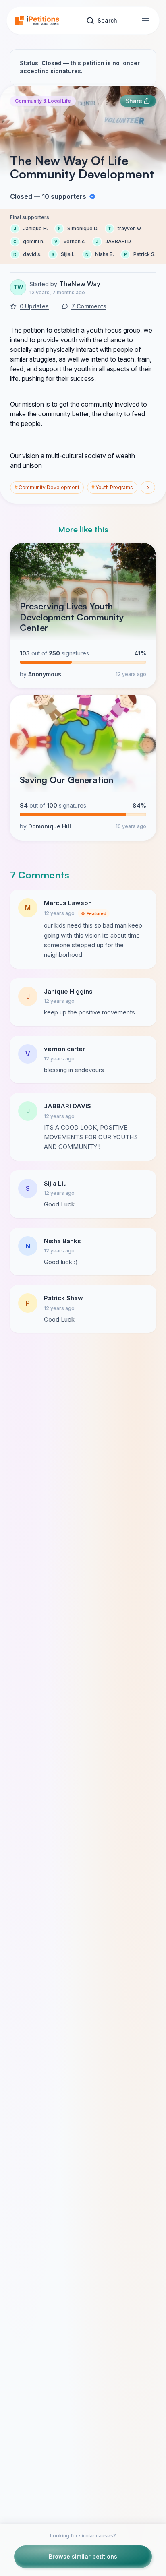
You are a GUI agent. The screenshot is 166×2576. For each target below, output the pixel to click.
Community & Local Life (43, 101)
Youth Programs (112, 487)
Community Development (47, 487)
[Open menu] (145, 21)
